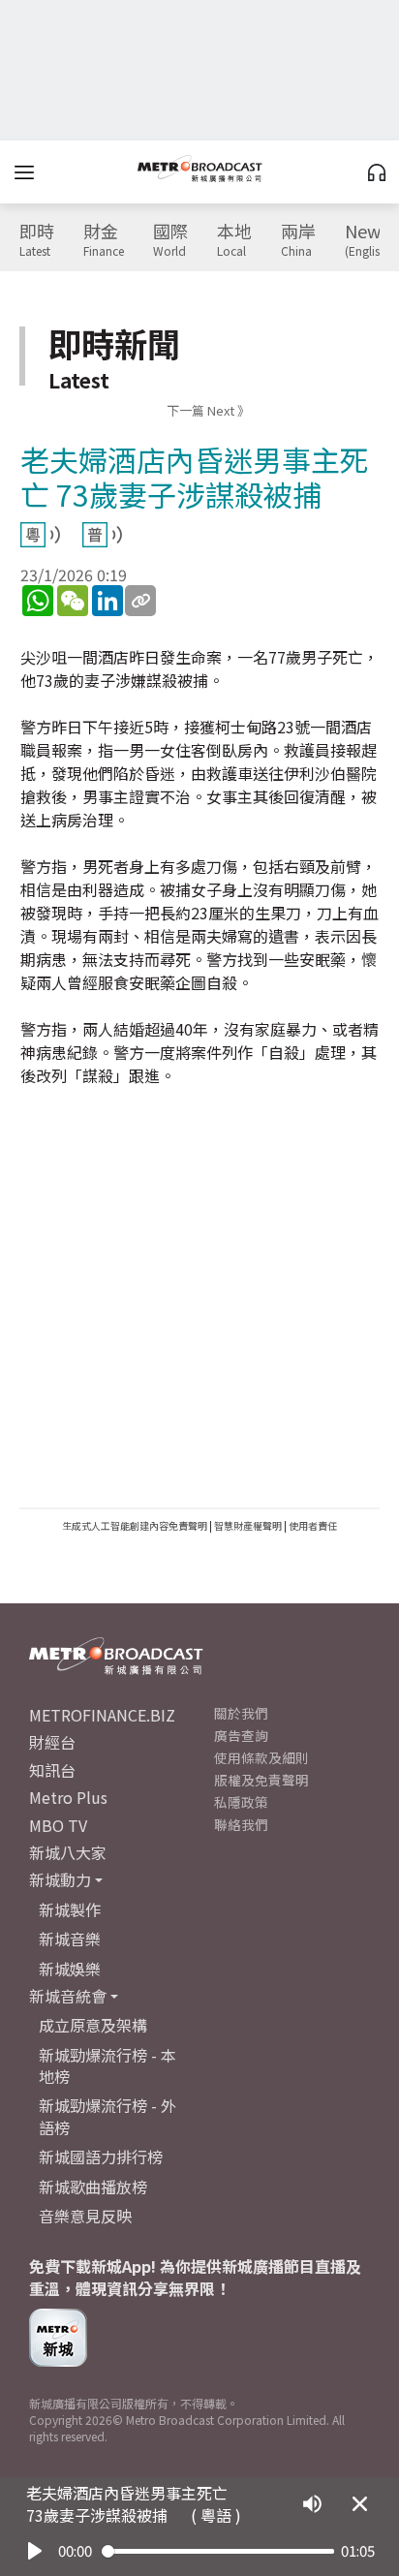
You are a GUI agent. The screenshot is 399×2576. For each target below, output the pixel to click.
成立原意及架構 (93, 2025)
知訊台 (52, 1770)
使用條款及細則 (261, 1757)
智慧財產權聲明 (248, 1525)
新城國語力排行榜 (101, 2157)
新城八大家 (68, 1852)
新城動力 (60, 1879)
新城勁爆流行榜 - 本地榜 (107, 2065)
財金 (104, 240)
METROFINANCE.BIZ (102, 1715)
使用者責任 (313, 1525)
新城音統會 (68, 1996)
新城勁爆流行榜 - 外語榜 (107, 2116)
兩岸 (298, 240)
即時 (37, 240)
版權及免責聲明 (261, 1780)
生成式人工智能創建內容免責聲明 (135, 1525)
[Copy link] (140, 601)
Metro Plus (68, 1797)
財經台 (52, 1742)
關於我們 (241, 1713)
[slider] (218, 2551)
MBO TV (58, 1825)
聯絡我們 (241, 1824)
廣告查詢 (241, 1735)
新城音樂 (70, 1939)
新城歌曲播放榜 (93, 2187)
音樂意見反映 (85, 2216)
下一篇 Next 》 (208, 410)
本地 (234, 240)
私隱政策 (241, 1802)
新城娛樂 (70, 1969)
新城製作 (70, 1909)
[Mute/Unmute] (312, 2504)
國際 (170, 240)
